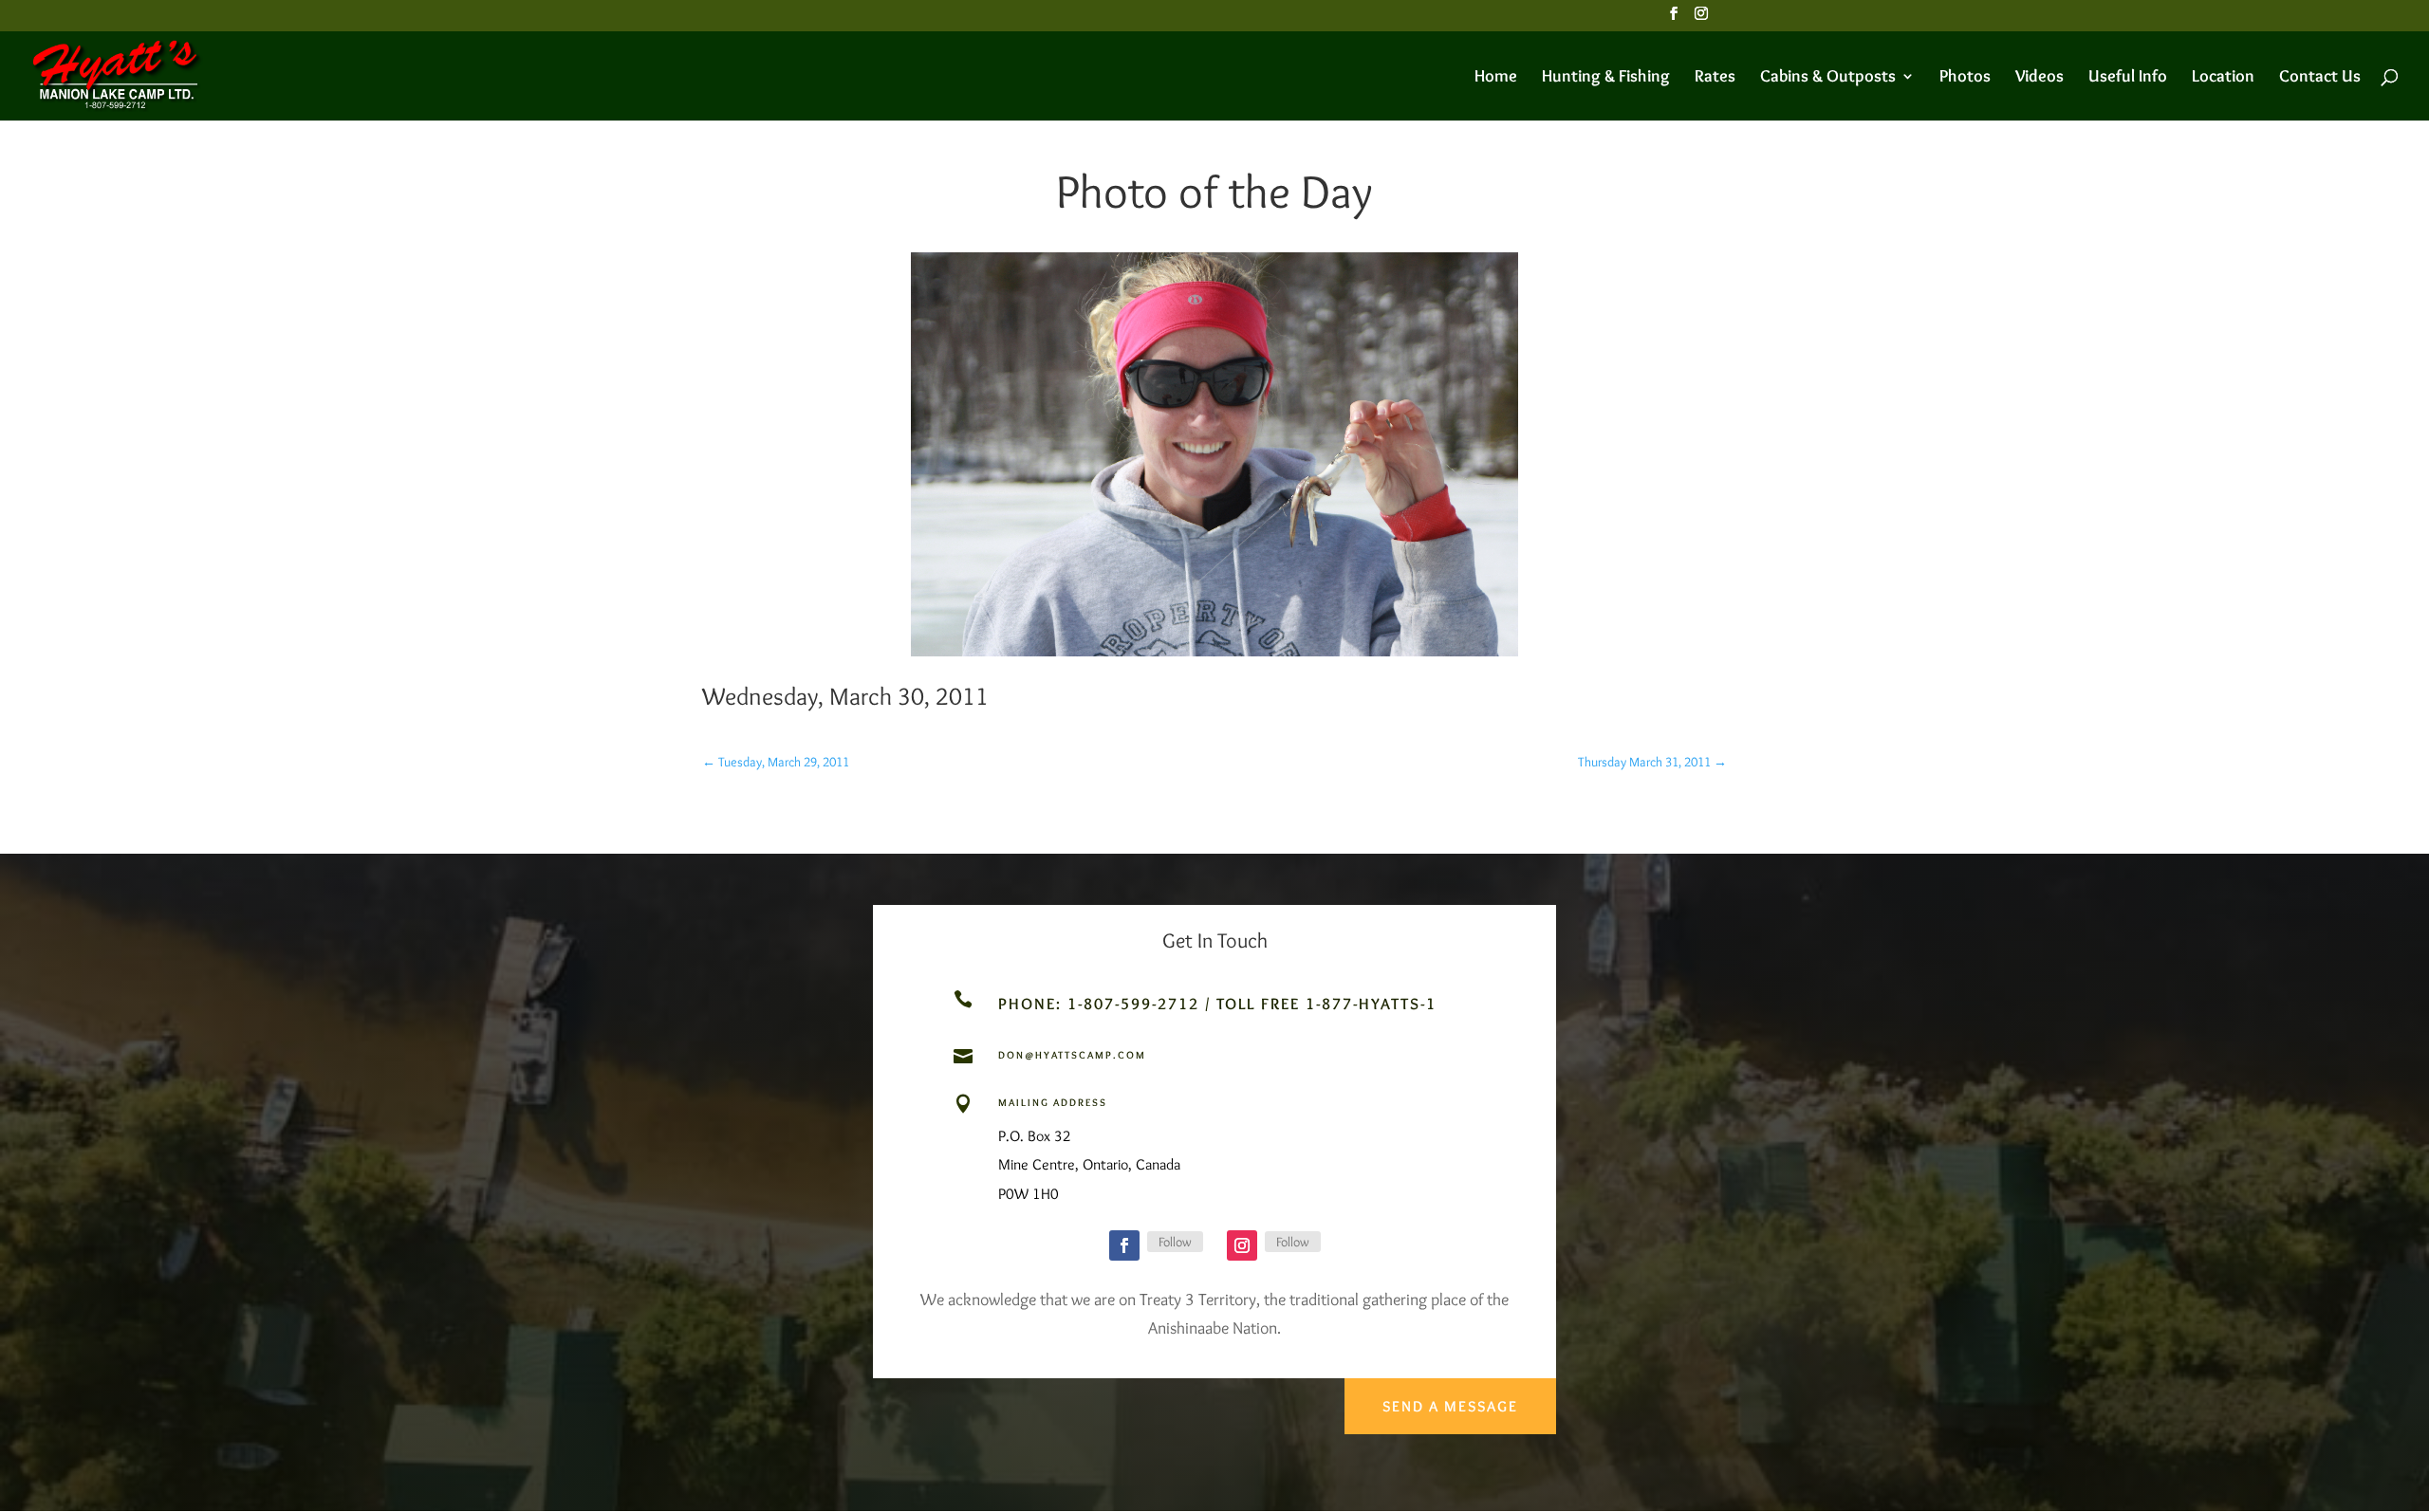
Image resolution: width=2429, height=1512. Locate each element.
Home (1496, 78)
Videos (2040, 78)
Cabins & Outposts (1828, 78)
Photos (1965, 78)
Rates (1715, 78)
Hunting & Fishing (1606, 78)
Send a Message (1450, 1406)
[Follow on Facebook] (1124, 1245)
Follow (1175, 1242)
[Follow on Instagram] (1242, 1245)
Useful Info (2128, 78)
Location (2223, 78)
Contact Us (2320, 78)
